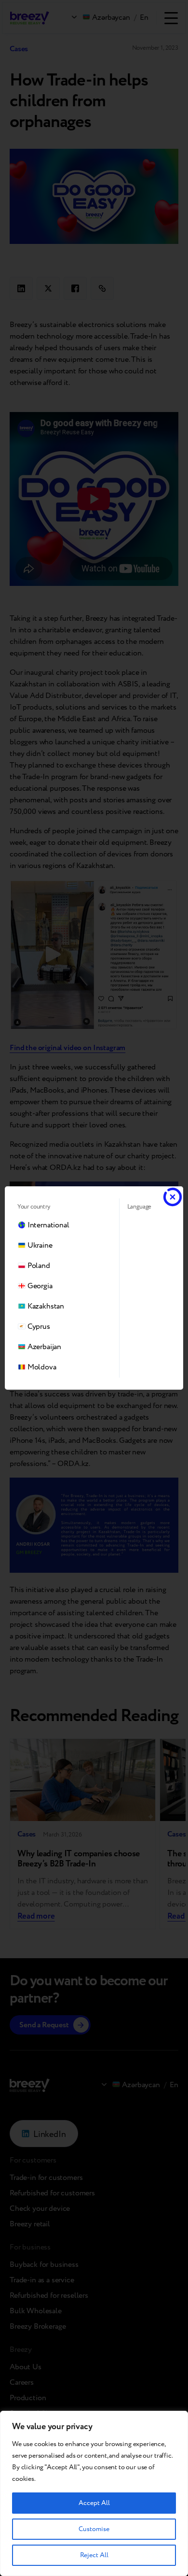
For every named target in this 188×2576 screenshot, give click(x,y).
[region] (94, 2493)
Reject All (94, 2555)
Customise (94, 2529)
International (48, 1225)
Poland (39, 1266)
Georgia (40, 1286)
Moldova (42, 1367)
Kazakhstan (46, 1306)
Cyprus (39, 1327)
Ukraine (40, 1245)
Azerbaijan (44, 1347)
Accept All (94, 2503)
